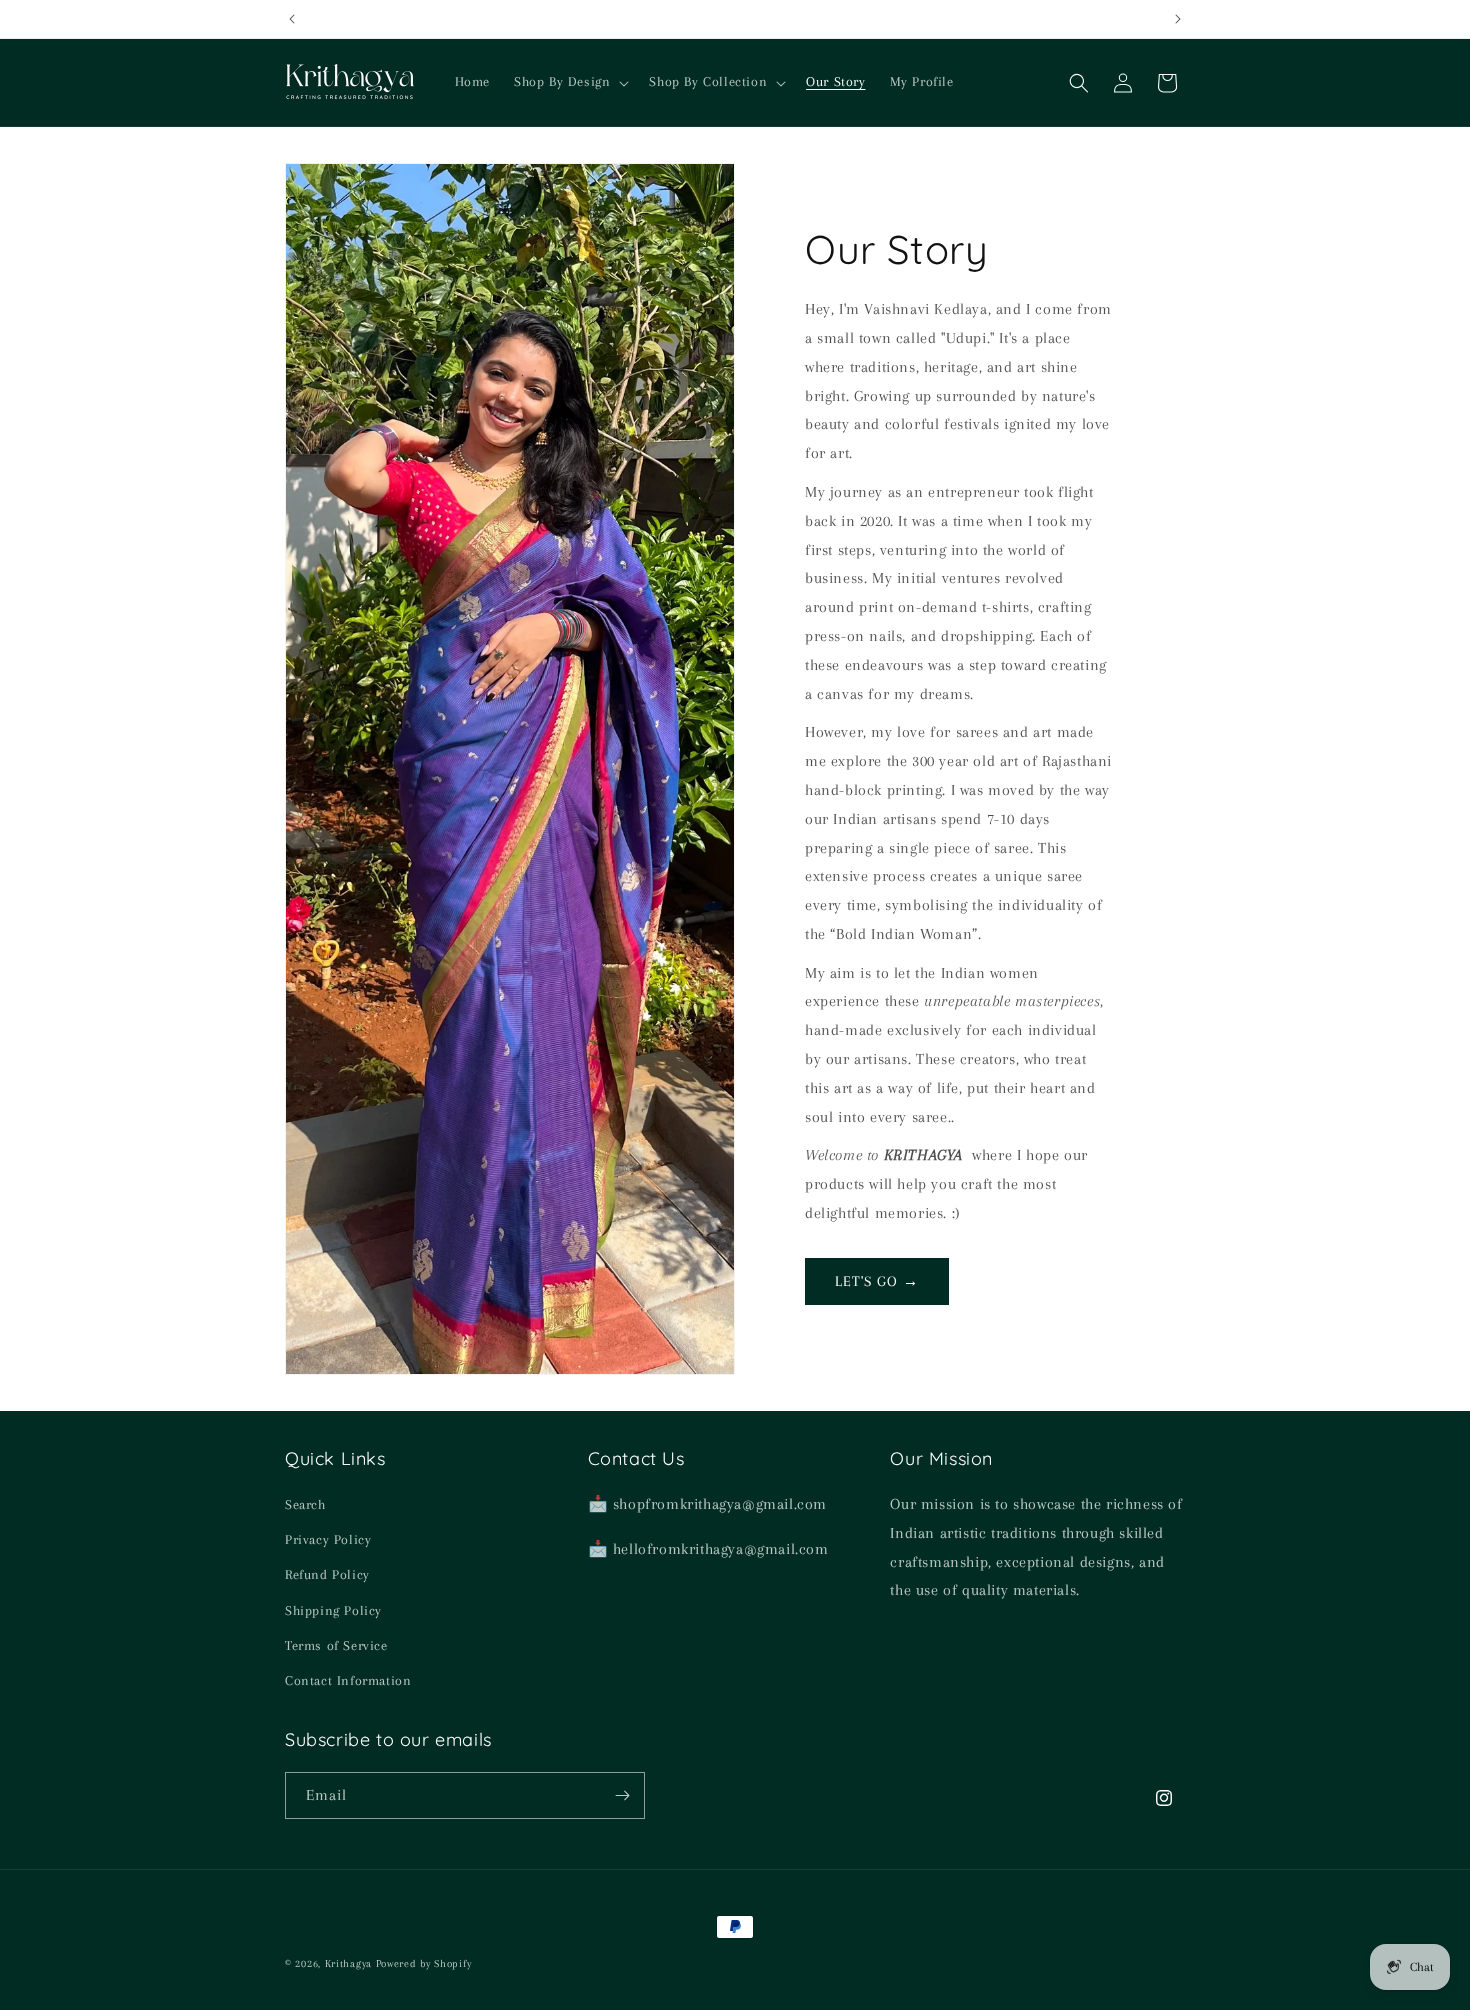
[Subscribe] (622, 1795)
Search (305, 1504)
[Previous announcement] (292, 19)
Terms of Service (336, 1645)
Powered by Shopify (424, 1963)
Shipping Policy (333, 1610)
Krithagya (348, 1963)
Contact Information (348, 1680)
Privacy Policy (328, 1539)
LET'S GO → (877, 1281)
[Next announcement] (1178, 19)
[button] (569, 82)
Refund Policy (327, 1574)
